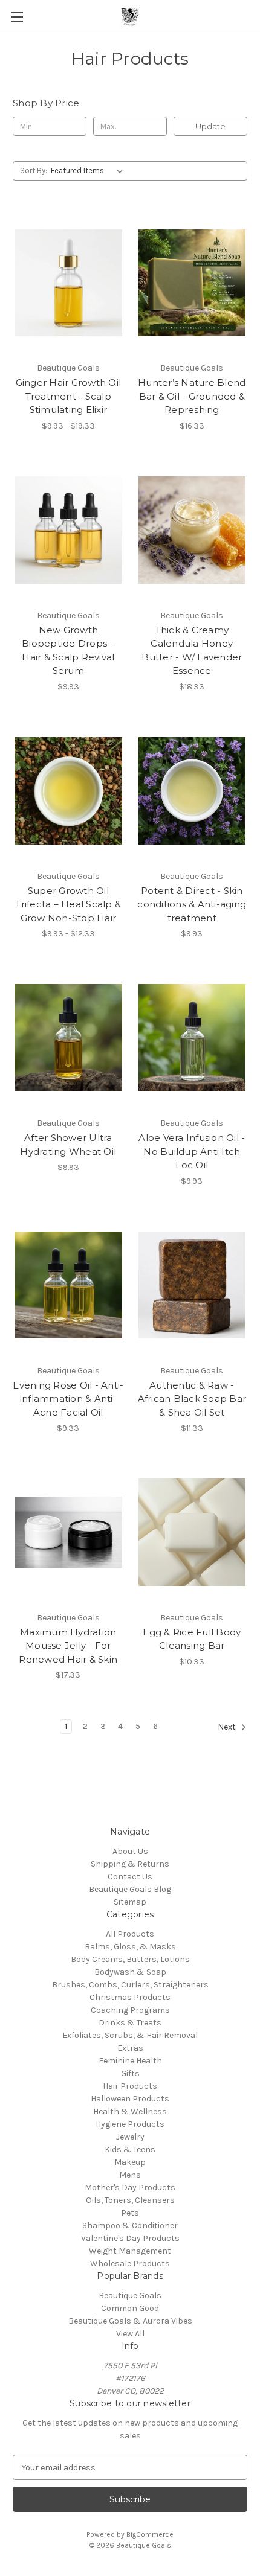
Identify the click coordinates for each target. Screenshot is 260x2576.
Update (210, 126)
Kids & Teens (130, 2149)
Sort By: (34, 171)
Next (228, 1727)
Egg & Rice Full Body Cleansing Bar (192, 1639)
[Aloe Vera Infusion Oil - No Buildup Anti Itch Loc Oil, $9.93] (192, 1038)
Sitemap (130, 1902)
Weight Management (130, 2251)
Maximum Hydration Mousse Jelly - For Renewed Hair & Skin (68, 1646)
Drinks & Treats (130, 2023)
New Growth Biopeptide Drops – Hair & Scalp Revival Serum (68, 650)
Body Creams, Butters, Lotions (130, 1959)
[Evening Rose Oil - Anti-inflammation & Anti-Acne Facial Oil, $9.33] (68, 1285)
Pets (130, 2213)
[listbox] (89, 171)
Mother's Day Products (130, 2188)
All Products (130, 1934)
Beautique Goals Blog (130, 1889)
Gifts (130, 2073)
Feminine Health (130, 2061)
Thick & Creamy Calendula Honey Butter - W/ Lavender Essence (192, 650)
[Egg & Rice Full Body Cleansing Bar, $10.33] (192, 1532)
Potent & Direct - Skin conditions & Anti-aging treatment (192, 904)
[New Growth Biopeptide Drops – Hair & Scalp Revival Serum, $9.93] (68, 530)
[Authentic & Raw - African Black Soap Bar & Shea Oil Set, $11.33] (192, 1285)
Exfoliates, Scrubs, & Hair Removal (130, 2035)
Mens (130, 2175)
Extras (130, 2048)
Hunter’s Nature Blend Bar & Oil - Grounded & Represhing (192, 396)
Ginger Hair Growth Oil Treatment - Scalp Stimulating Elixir (69, 396)
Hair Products (130, 2086)
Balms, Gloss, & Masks (130, 1947)
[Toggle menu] (17, 17)
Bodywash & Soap (130, 1972)
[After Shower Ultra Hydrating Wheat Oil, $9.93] (68, 1038)
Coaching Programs (130, 2010)
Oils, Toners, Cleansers (130, 2200)
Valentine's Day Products (130, 2238)
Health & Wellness (130, 2111)
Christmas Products (130, 1997)
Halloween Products (130, 2099)
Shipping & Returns (130, 1864)
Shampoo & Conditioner (130, 2226)
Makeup (130, 2162)
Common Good (130, 2308)
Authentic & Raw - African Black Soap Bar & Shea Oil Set (192, 1399)
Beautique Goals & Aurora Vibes (130, 2321)
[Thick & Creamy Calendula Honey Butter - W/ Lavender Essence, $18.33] (192, 530)
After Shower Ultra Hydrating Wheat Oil (68, 1145)
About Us (130, 1851)
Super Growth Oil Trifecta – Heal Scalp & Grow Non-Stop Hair (68, 904)
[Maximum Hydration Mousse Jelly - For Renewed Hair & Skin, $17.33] (68, 1532)
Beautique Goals (130, 2296)
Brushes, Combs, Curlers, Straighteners (130, 1985)
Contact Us (130, 1877)
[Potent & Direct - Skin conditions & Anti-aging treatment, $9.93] (192, 791)
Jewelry (130, 2137)
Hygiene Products (130, 2124)
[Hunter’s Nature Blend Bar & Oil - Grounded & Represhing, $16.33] (192, 283)
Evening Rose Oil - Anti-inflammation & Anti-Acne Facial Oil (68, 1399)
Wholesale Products (130, 2264)
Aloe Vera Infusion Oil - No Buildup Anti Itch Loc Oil (192, 1151)
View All (130, 2334)
